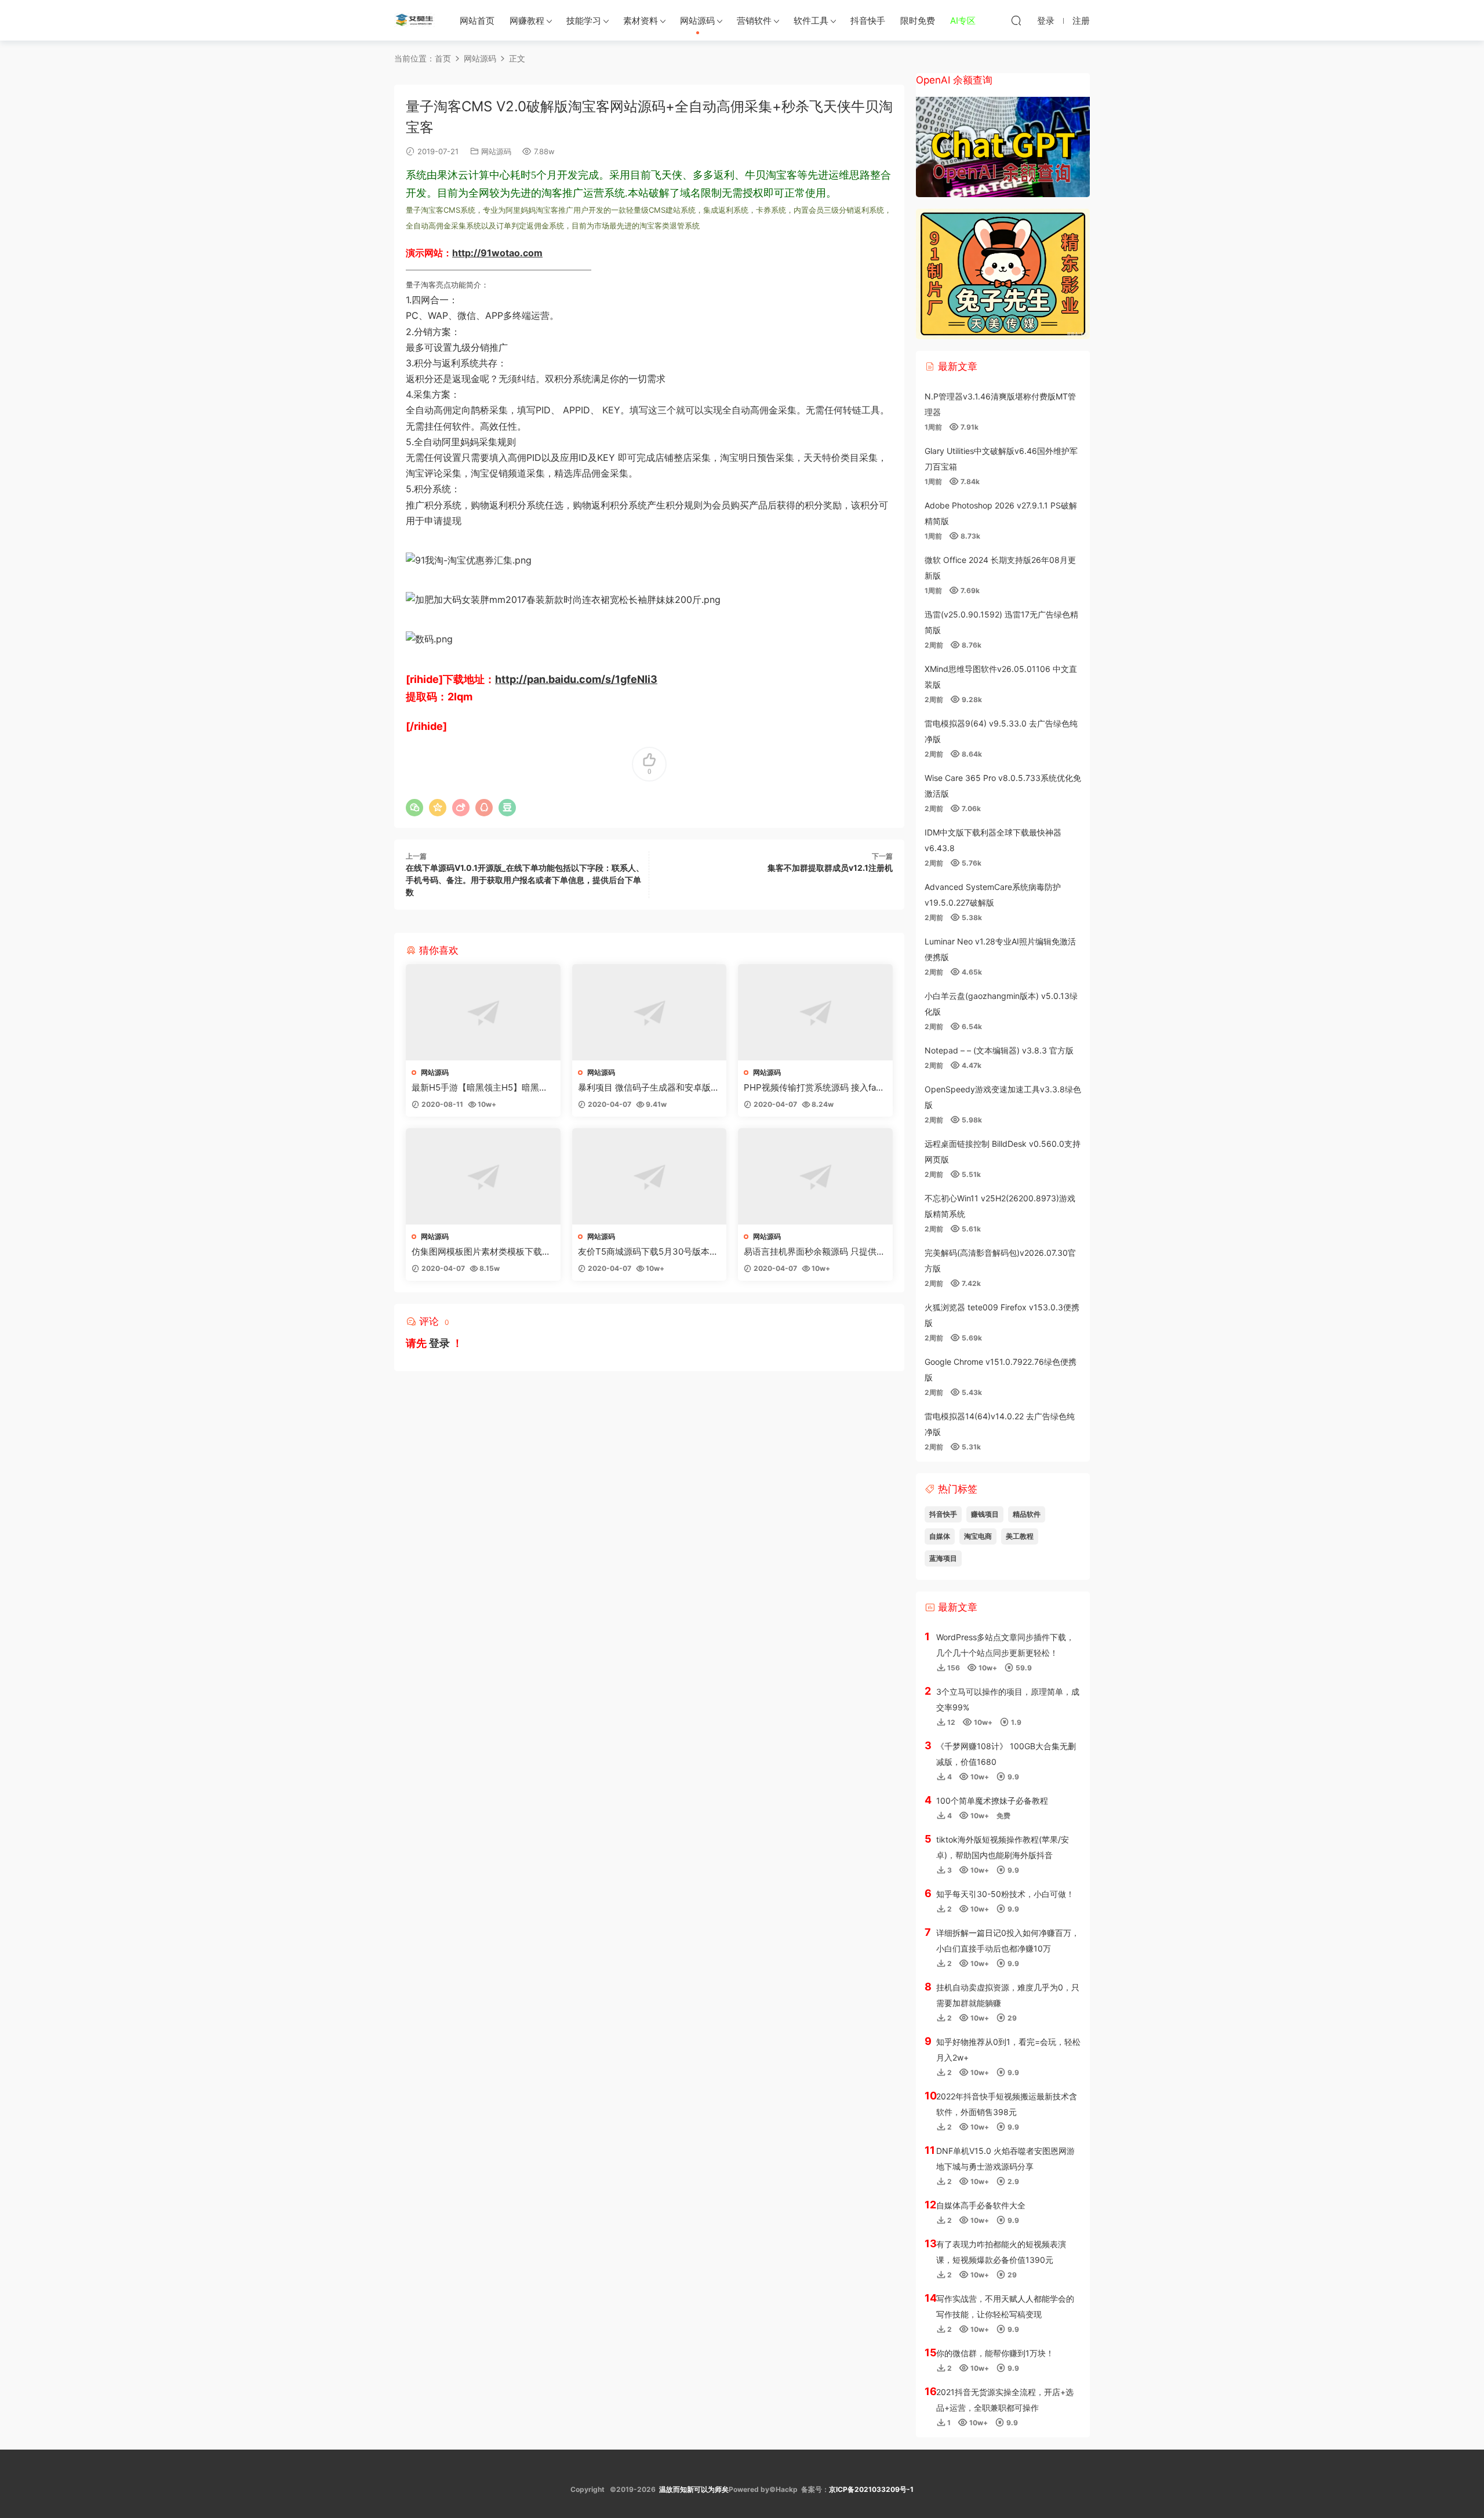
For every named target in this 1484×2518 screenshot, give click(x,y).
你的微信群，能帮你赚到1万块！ (995, 2353)
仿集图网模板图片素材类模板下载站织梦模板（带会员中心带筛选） (481, 1252)
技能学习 (584, 21)
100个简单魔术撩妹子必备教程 (992, 1801)
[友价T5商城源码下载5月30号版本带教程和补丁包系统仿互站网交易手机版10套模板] (650, 1176)
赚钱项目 (985, 1514)
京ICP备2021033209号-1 (871, 2489)
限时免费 (918, 21)
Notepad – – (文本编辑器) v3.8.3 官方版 (999, 1050)
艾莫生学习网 (414, 20)
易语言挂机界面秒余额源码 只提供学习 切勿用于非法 (814, 1252)
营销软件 (754, 21)
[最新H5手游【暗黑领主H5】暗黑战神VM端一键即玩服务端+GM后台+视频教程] (483, 1012)
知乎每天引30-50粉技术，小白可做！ (1005, 1894)
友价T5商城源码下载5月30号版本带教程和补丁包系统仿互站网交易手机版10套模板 (648, 1252)
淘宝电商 (978, 1536)
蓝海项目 (943, 1558)
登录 (439, 1343)
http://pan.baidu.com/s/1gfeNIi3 (576, 679)
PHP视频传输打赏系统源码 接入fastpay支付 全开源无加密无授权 (814, 1088)
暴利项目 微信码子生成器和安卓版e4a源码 (647, 1088)
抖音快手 (868, 21)
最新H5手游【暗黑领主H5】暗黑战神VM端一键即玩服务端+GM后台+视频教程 (480, 1088)
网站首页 (477, 21)
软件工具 (811, 21)
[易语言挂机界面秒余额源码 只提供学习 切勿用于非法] (815, 1176)
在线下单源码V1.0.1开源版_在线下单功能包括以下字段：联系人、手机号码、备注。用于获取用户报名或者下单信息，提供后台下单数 (525, 880)
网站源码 (697, 21)
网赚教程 (527, 21)
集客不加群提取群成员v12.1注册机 (830, 868)
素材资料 (641, 21)
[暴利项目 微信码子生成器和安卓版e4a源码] (650, 1012)
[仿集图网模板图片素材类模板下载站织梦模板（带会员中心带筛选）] (483, 1176)
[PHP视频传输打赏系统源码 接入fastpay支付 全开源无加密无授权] (815, 1012)
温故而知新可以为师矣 (694, 2489)
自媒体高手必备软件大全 (981, 2205)
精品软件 (1027, 1514)
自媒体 (940, 1536)
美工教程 (1020, 1536)
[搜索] (1016, 20)
